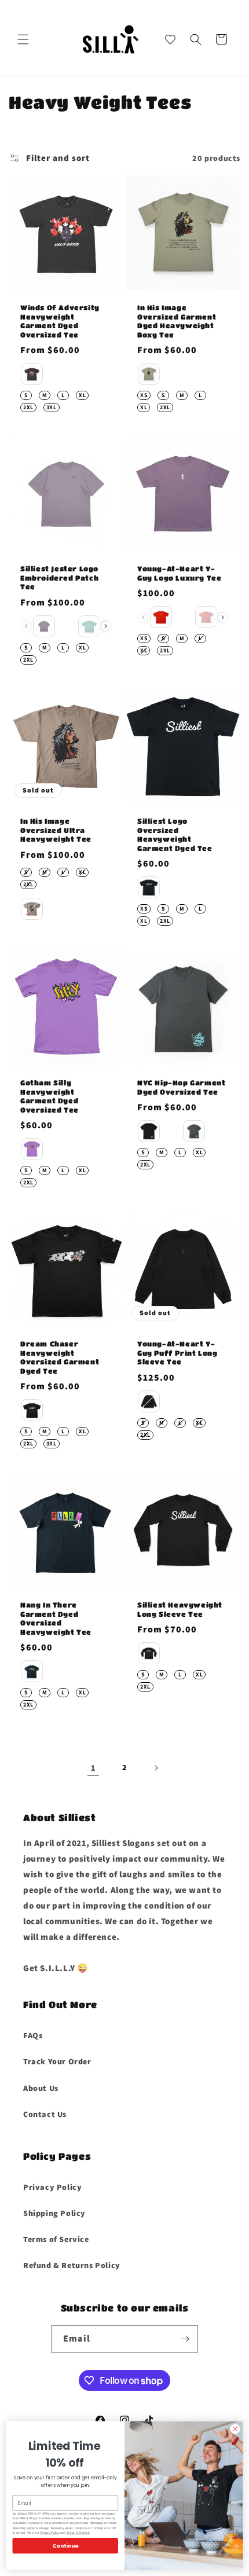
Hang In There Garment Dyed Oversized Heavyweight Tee (56, 1618)
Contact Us (45, 2114)
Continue (65, 2546)
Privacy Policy (52, 2187)
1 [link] (93, 1768)
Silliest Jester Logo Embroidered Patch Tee (59, 577)
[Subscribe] (185, 2339)
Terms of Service (56, 2239)
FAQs (33, 2035)
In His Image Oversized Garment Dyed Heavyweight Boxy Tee (177, 321)
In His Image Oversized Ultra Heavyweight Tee (56, 830)
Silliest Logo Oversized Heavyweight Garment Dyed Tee (175, 834)
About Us (41, 2088)
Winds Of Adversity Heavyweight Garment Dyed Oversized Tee (60, 321)
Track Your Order (57, 2061)
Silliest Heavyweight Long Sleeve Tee (180, 1609)
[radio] (32, 374)
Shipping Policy (54, 2213)
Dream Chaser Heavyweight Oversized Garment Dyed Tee (60, 1357)
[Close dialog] (235, 2429)
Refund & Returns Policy (72, 2265)
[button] (23, 39)
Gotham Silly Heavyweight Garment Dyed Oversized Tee (50, 1096)
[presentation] (106, 627)
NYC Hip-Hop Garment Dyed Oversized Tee (181, 1087)
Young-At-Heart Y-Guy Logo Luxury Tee (179, 573)
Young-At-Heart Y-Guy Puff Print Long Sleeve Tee (177, 1353)
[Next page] (156, 1768)
